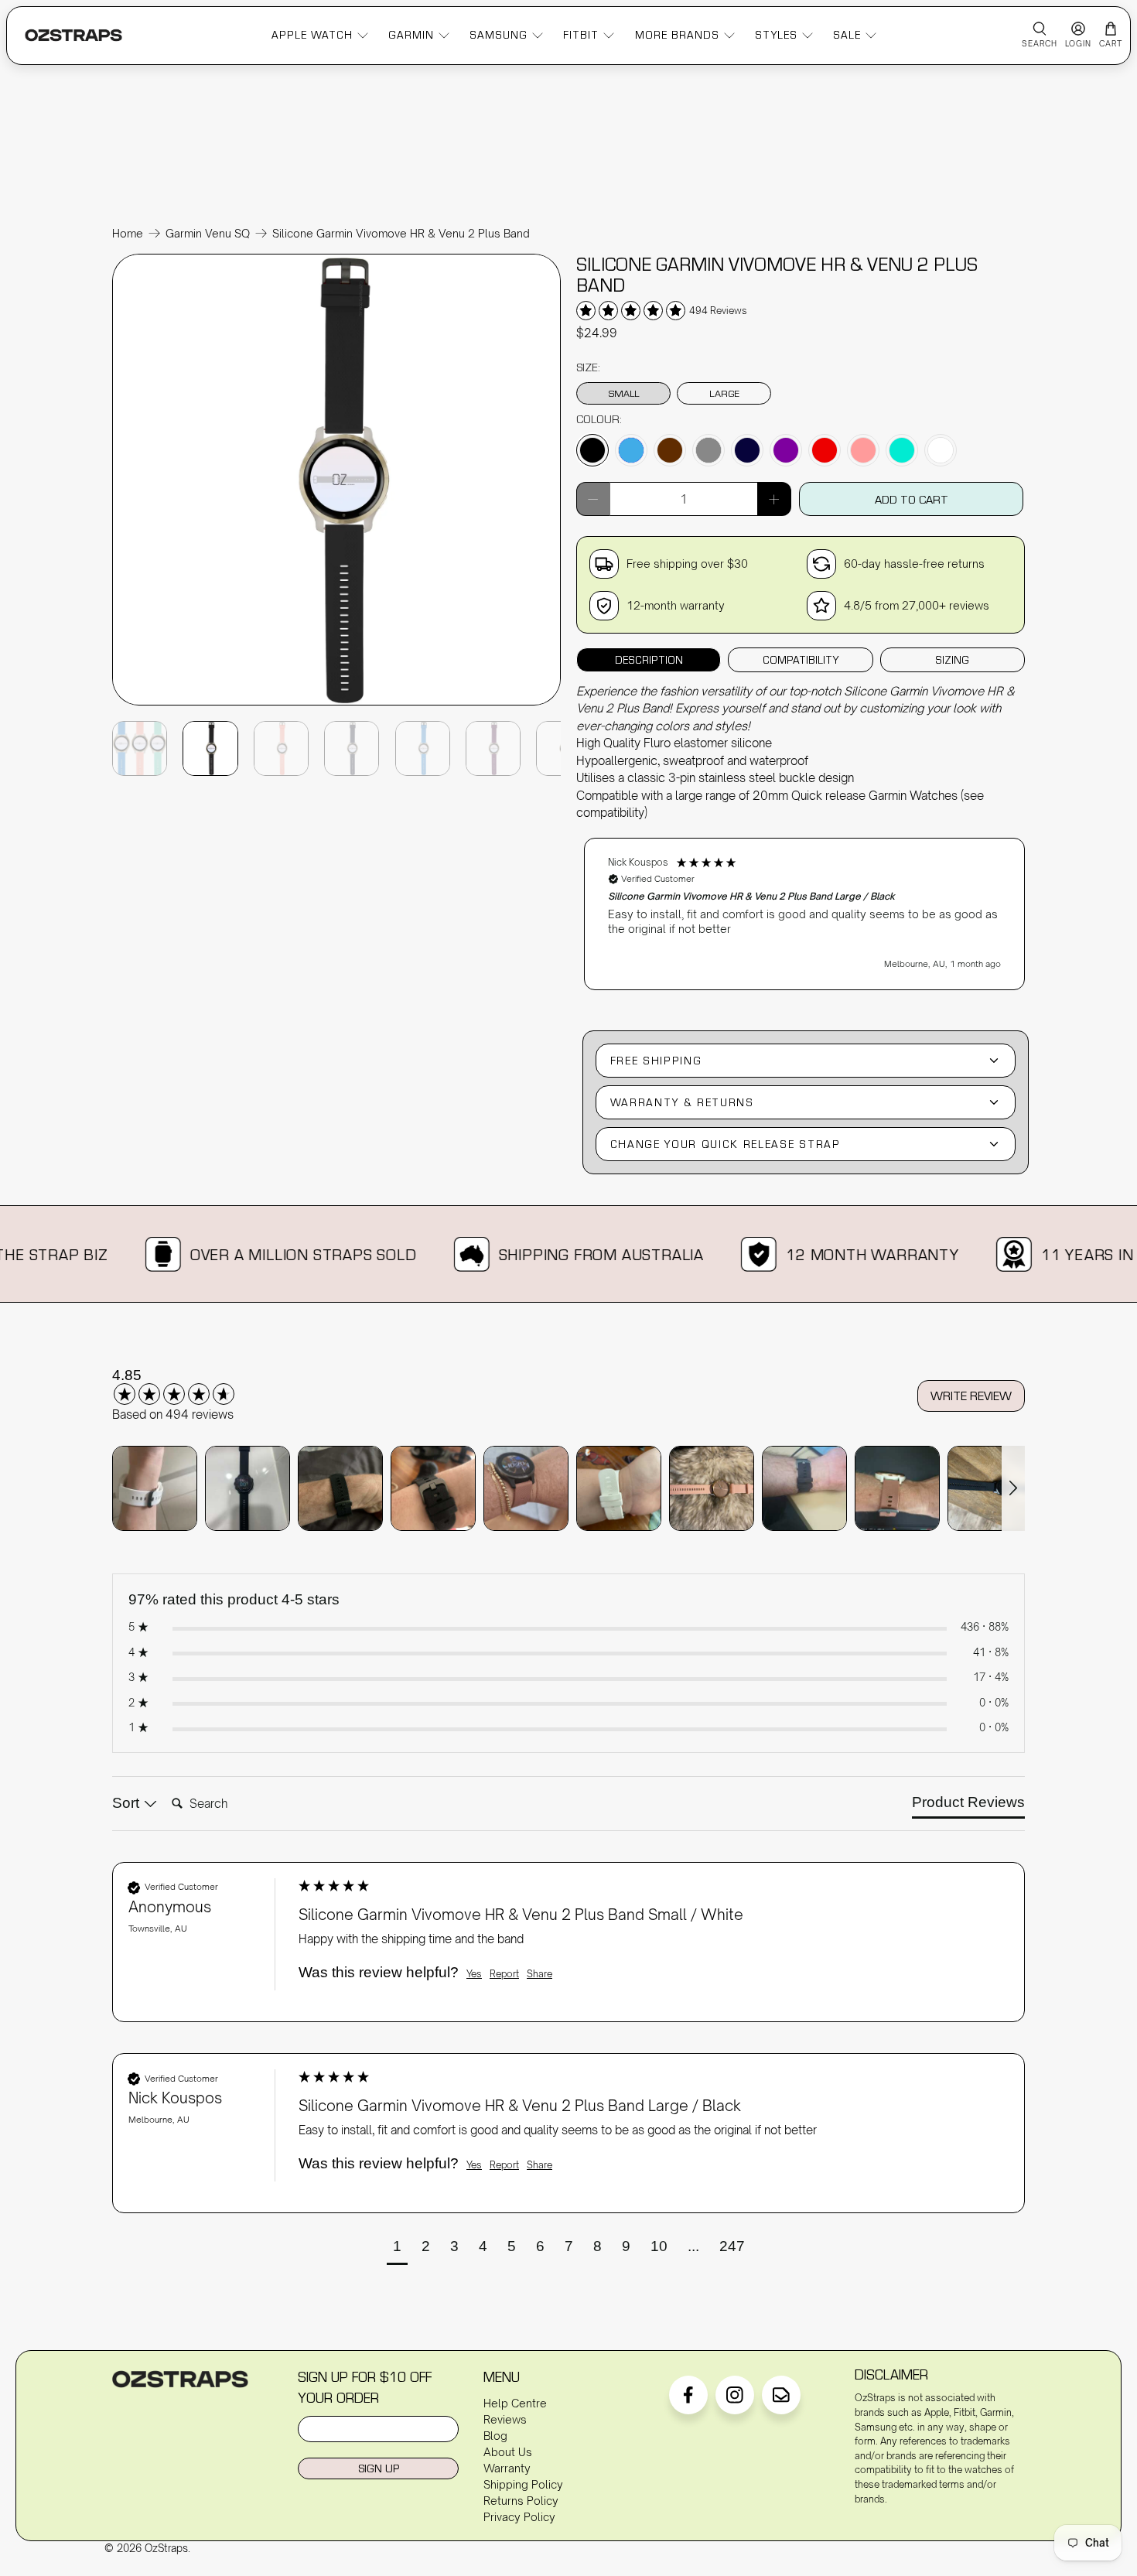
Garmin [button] (411, 35)
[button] (804, 914)
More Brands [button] (677, 35)
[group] (193, 1385)
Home (128, 234)
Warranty (507, 2468)
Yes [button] (474, 1974)
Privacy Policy (519, 2517)
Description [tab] (649, 660)
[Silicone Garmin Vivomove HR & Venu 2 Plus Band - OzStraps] (336, 704)
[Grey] (708, 450)
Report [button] (504, 1974)
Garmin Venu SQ (208, 234)
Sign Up (379, 2468)
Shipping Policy (523, 2484)
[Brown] (670, 450)
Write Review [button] (971, 1396)
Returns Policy (521, 2501)
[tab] (968, 1806)
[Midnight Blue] (747, 450)
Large (724, 393)
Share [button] (539, 1974)
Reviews (505, 2419)
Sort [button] (128, 1803)
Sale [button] (847, 35)
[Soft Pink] (863, 450)
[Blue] (631, 450)
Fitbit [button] (581, 35)
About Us (508, 2452)
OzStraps (166, 2548)
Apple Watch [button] (312, 35)
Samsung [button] (499, 35)
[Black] (592, 450)
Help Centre (515, 2403)
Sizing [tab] (952, 660)
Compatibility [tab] (801, 660)
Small (624, 393)
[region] (804, 907)
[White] (941, 450)
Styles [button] (776, 35)
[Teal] (902, 450)
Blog (495, 2436)
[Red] (825, 450)
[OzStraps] (73, 35)
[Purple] (786, 450)
